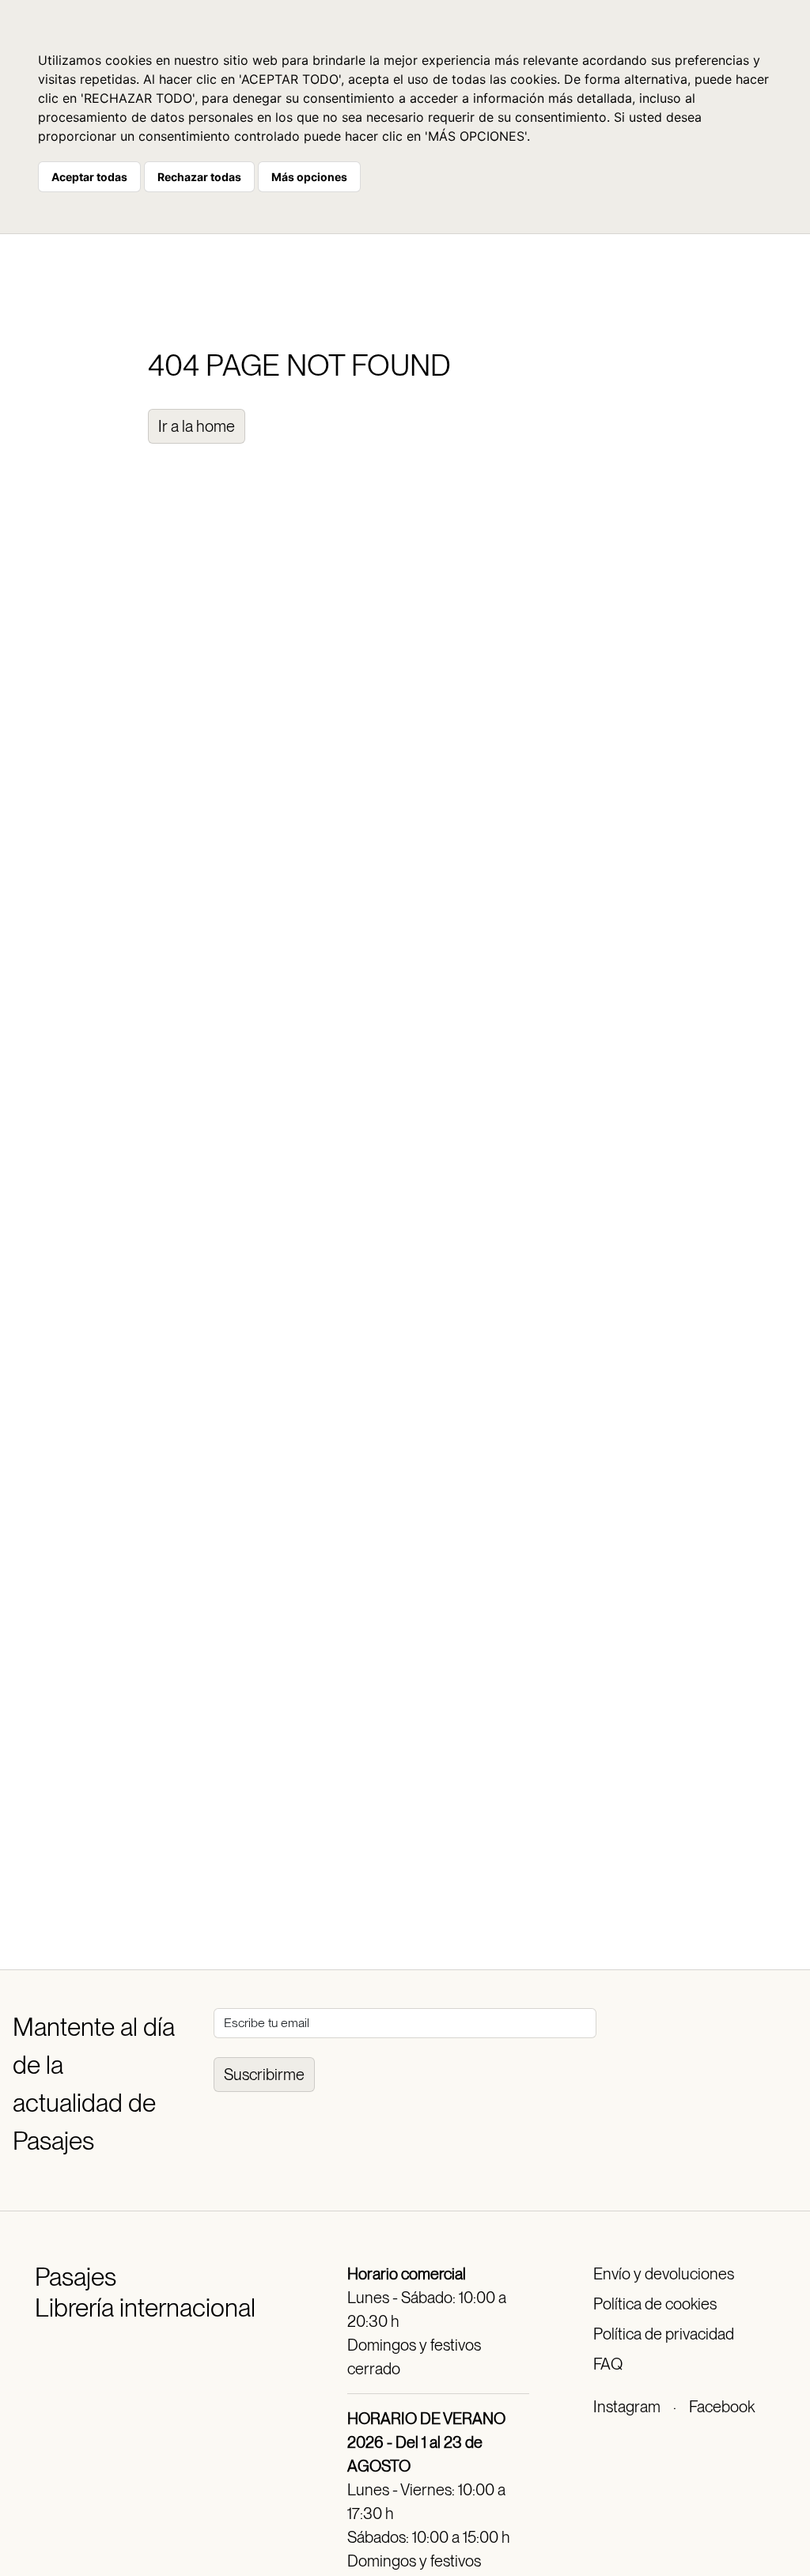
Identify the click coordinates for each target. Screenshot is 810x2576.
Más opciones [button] (309, 177)
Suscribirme (264, 2075)
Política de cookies (655, 2304)
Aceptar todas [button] (89, 177)
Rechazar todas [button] (199, 177)
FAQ (608, 2364)
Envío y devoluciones (664, 2274)
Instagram (627, 2407)
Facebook (722, 2407)
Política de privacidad (664, 2334)
